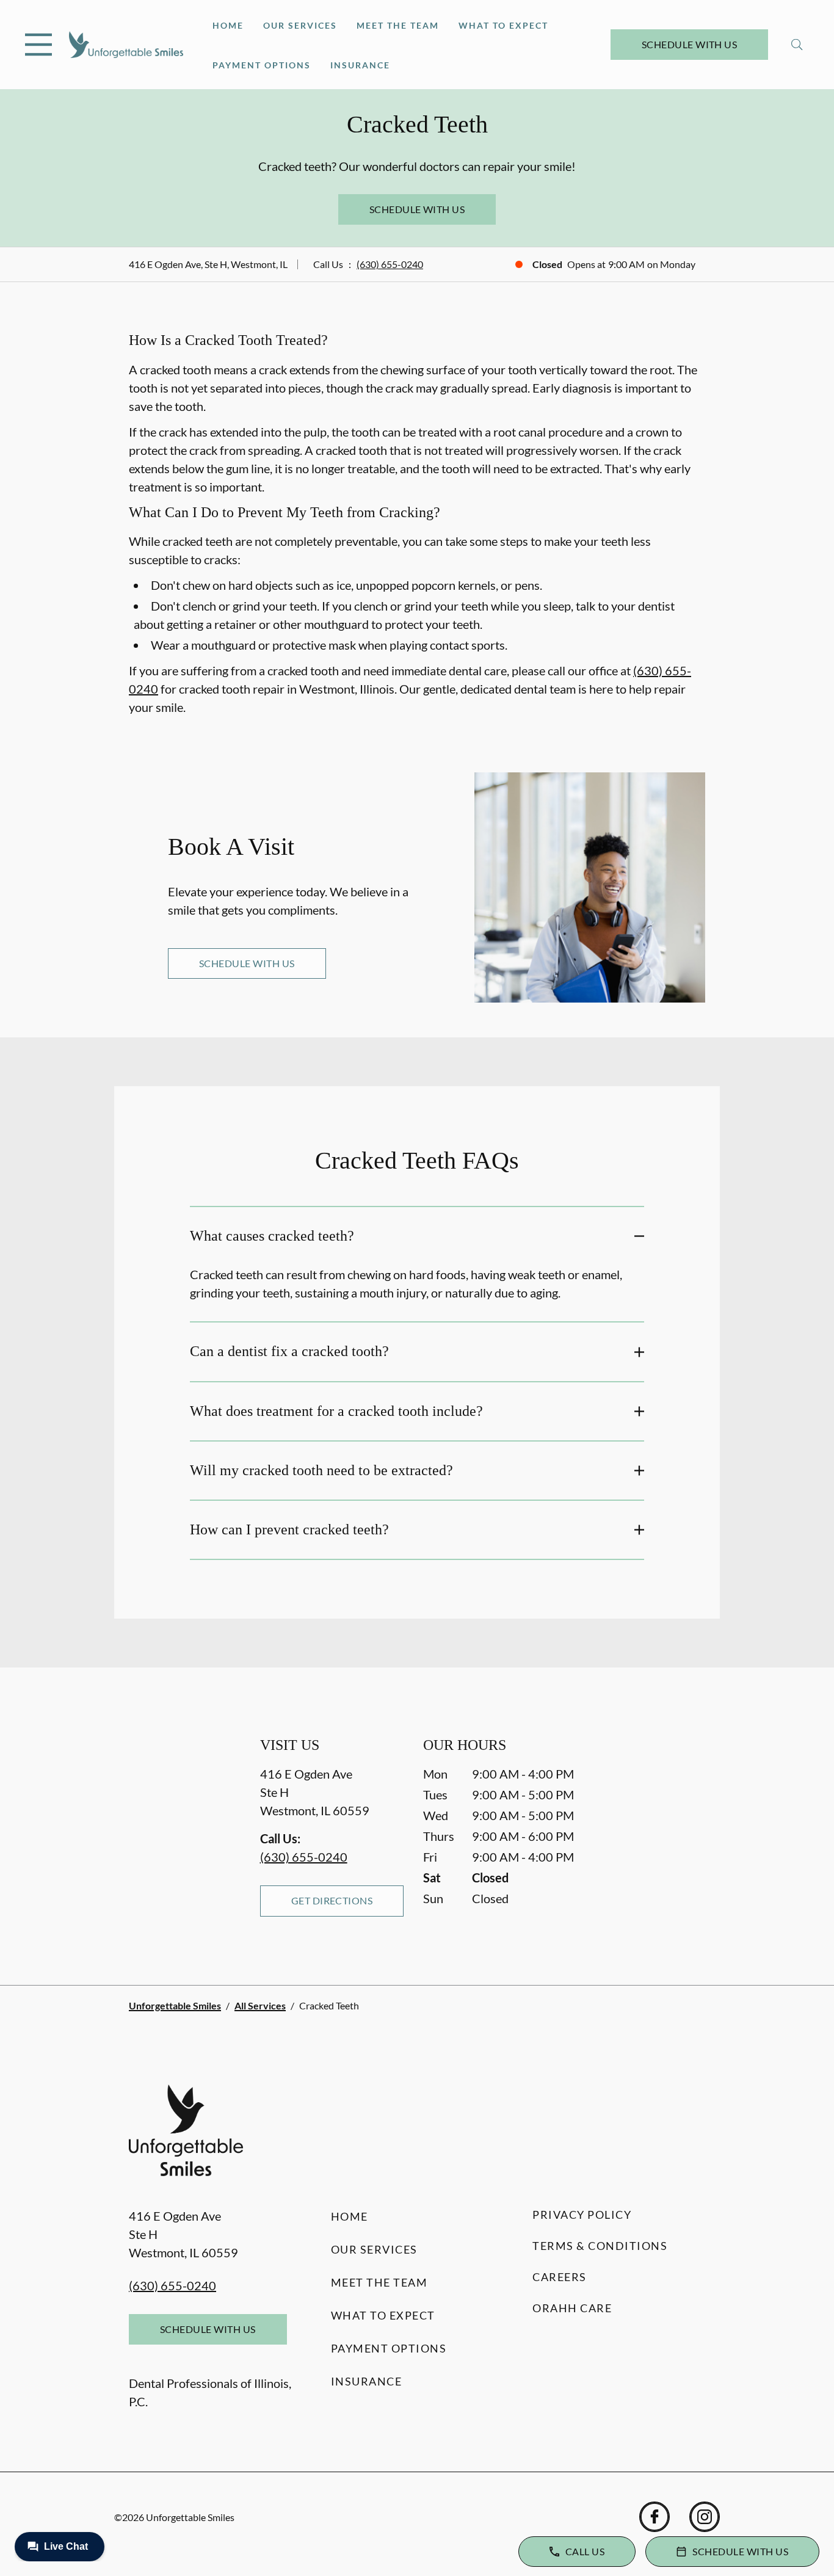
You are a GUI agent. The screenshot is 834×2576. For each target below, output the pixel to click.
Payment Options (262, 65)
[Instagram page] (705, 2517)
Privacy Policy (582, 2215)
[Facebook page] (655, 2517)
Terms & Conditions (600, 2246)
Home (228, 25)
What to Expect (503, 25)
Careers (560, 2277)
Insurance (360, 65)
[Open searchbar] (797, 45)
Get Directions (332, 1900)
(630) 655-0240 (390, 264)
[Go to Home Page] (126, 45)
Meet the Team (398, 25)
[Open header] (38, 45)
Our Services (300, 25)
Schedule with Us (690, 44)
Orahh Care (572, 2308)
